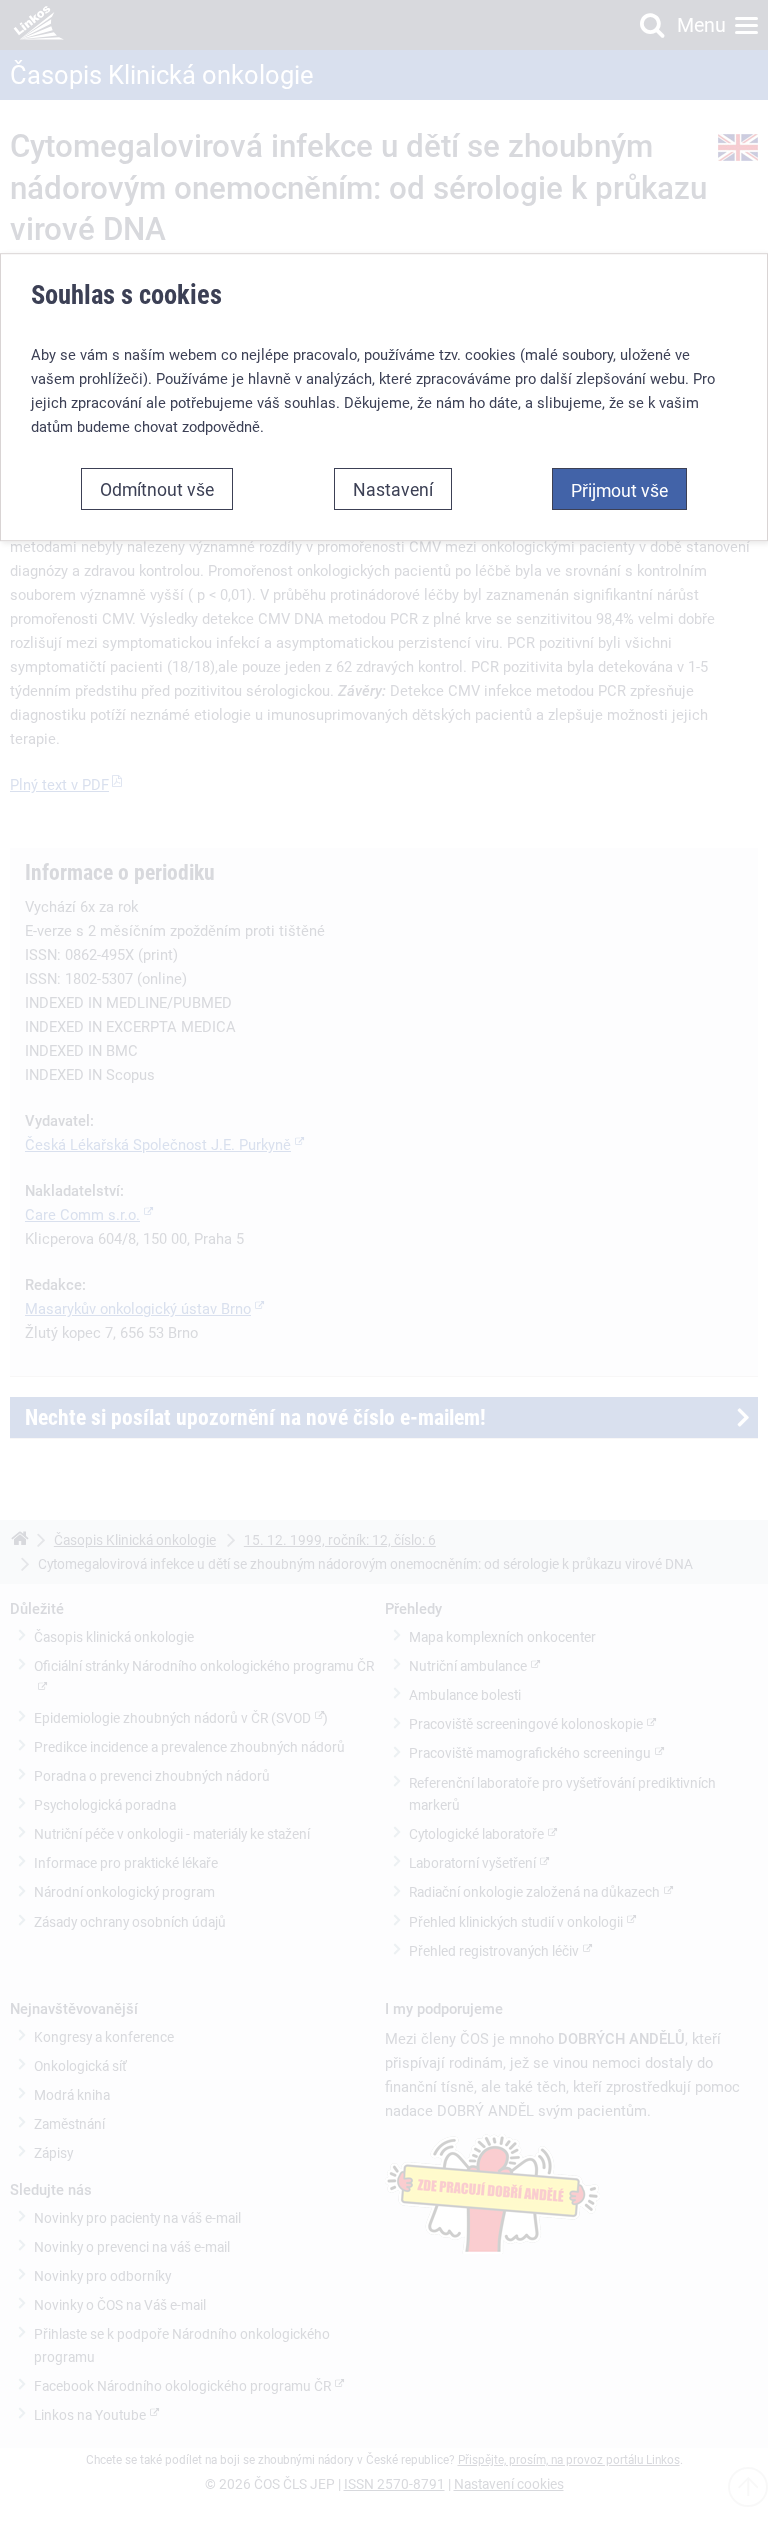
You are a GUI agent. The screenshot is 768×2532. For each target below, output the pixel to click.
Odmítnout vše (157, 489)
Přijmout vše (619, 490)
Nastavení (393, 489)
